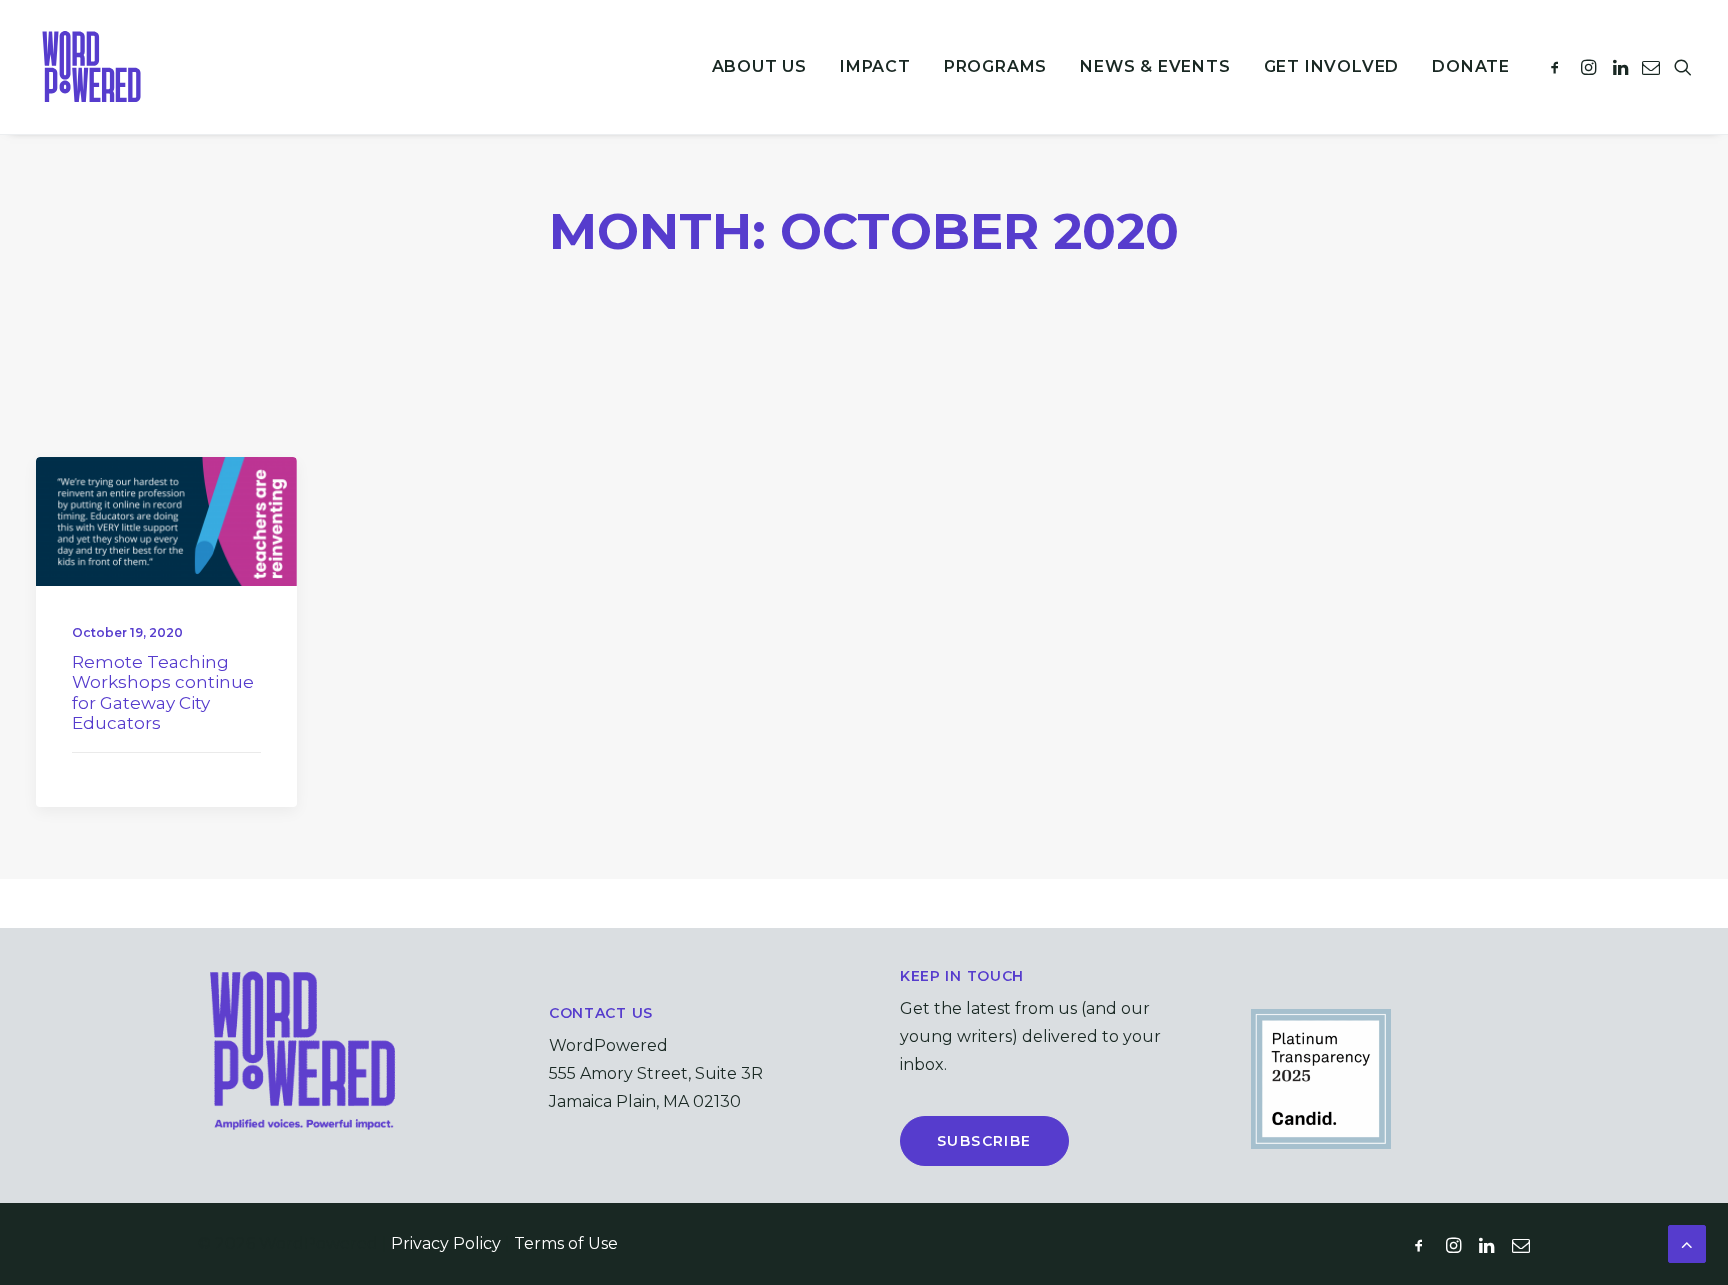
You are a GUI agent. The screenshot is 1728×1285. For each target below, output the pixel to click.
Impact (875, 66)
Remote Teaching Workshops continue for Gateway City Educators (163, 692)
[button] (1558, 67)
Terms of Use (566, 1243)
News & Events (1155, 66)
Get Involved (1332, 66)
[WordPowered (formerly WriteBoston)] (91, 67)
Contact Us (601, 1013)
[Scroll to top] (1687, 1243)
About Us (759, 66)
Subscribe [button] (984, 1141)
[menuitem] (759, 67)
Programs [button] (995, 66)
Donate (1471, 66)
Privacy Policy (446, 1243)
